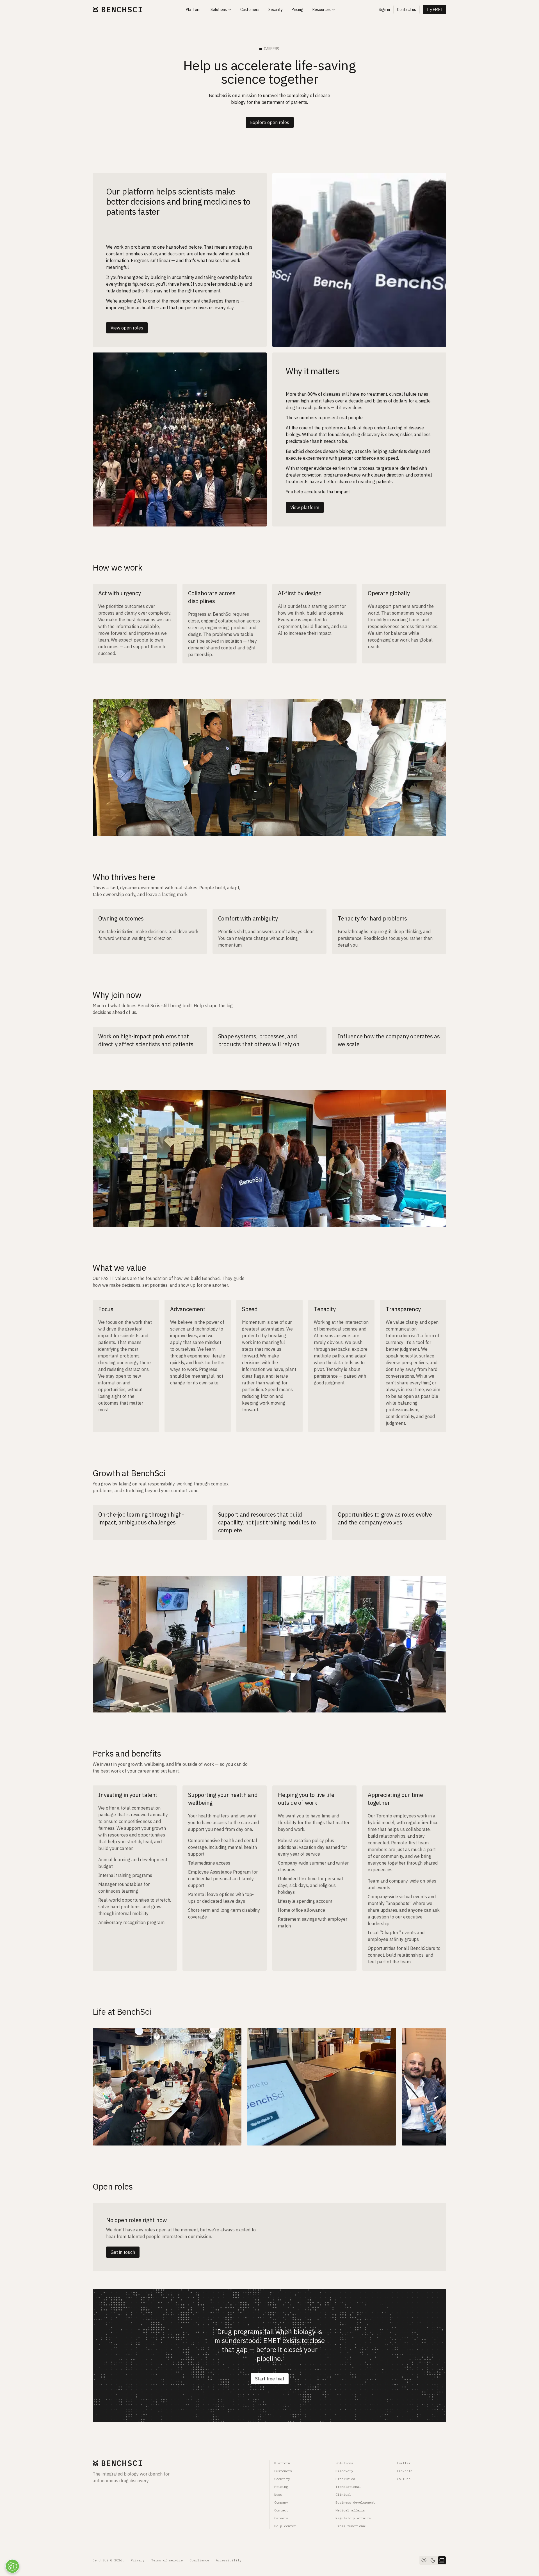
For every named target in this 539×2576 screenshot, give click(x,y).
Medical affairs (350, 2510)
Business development (355, 2502)
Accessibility (229, 2560)
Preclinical (346, 2479)
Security (282, 2479)
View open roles (127, 328)
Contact (281, 2510)
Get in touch (123, 2252)
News (278, 2494)
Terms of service (167, 2560)
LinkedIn (405, 2471)
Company (281, 2502)
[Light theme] (424, 2560)
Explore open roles (270, 122)
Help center (285, 2526)
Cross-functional (351, 2526)
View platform (305, 507)
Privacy (138, 2560)
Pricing (281, 2487)
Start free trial (270, 2379)
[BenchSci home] (117, 10)
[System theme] (442, 2560)
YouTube (404, 2479)
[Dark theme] (433, 2560)
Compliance (199, 2560)
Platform (282, 2463)
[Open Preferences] (12, 2566)
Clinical (343, 2494)
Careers (281, 2518)
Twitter (404, 2463)
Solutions (344, 2463)
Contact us (406, 10)
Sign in (384, 10)
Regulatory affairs (353, 2518)
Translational (348, 2487)
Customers (283, 2471)
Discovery (344, 2471)
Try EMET (435, 10)
